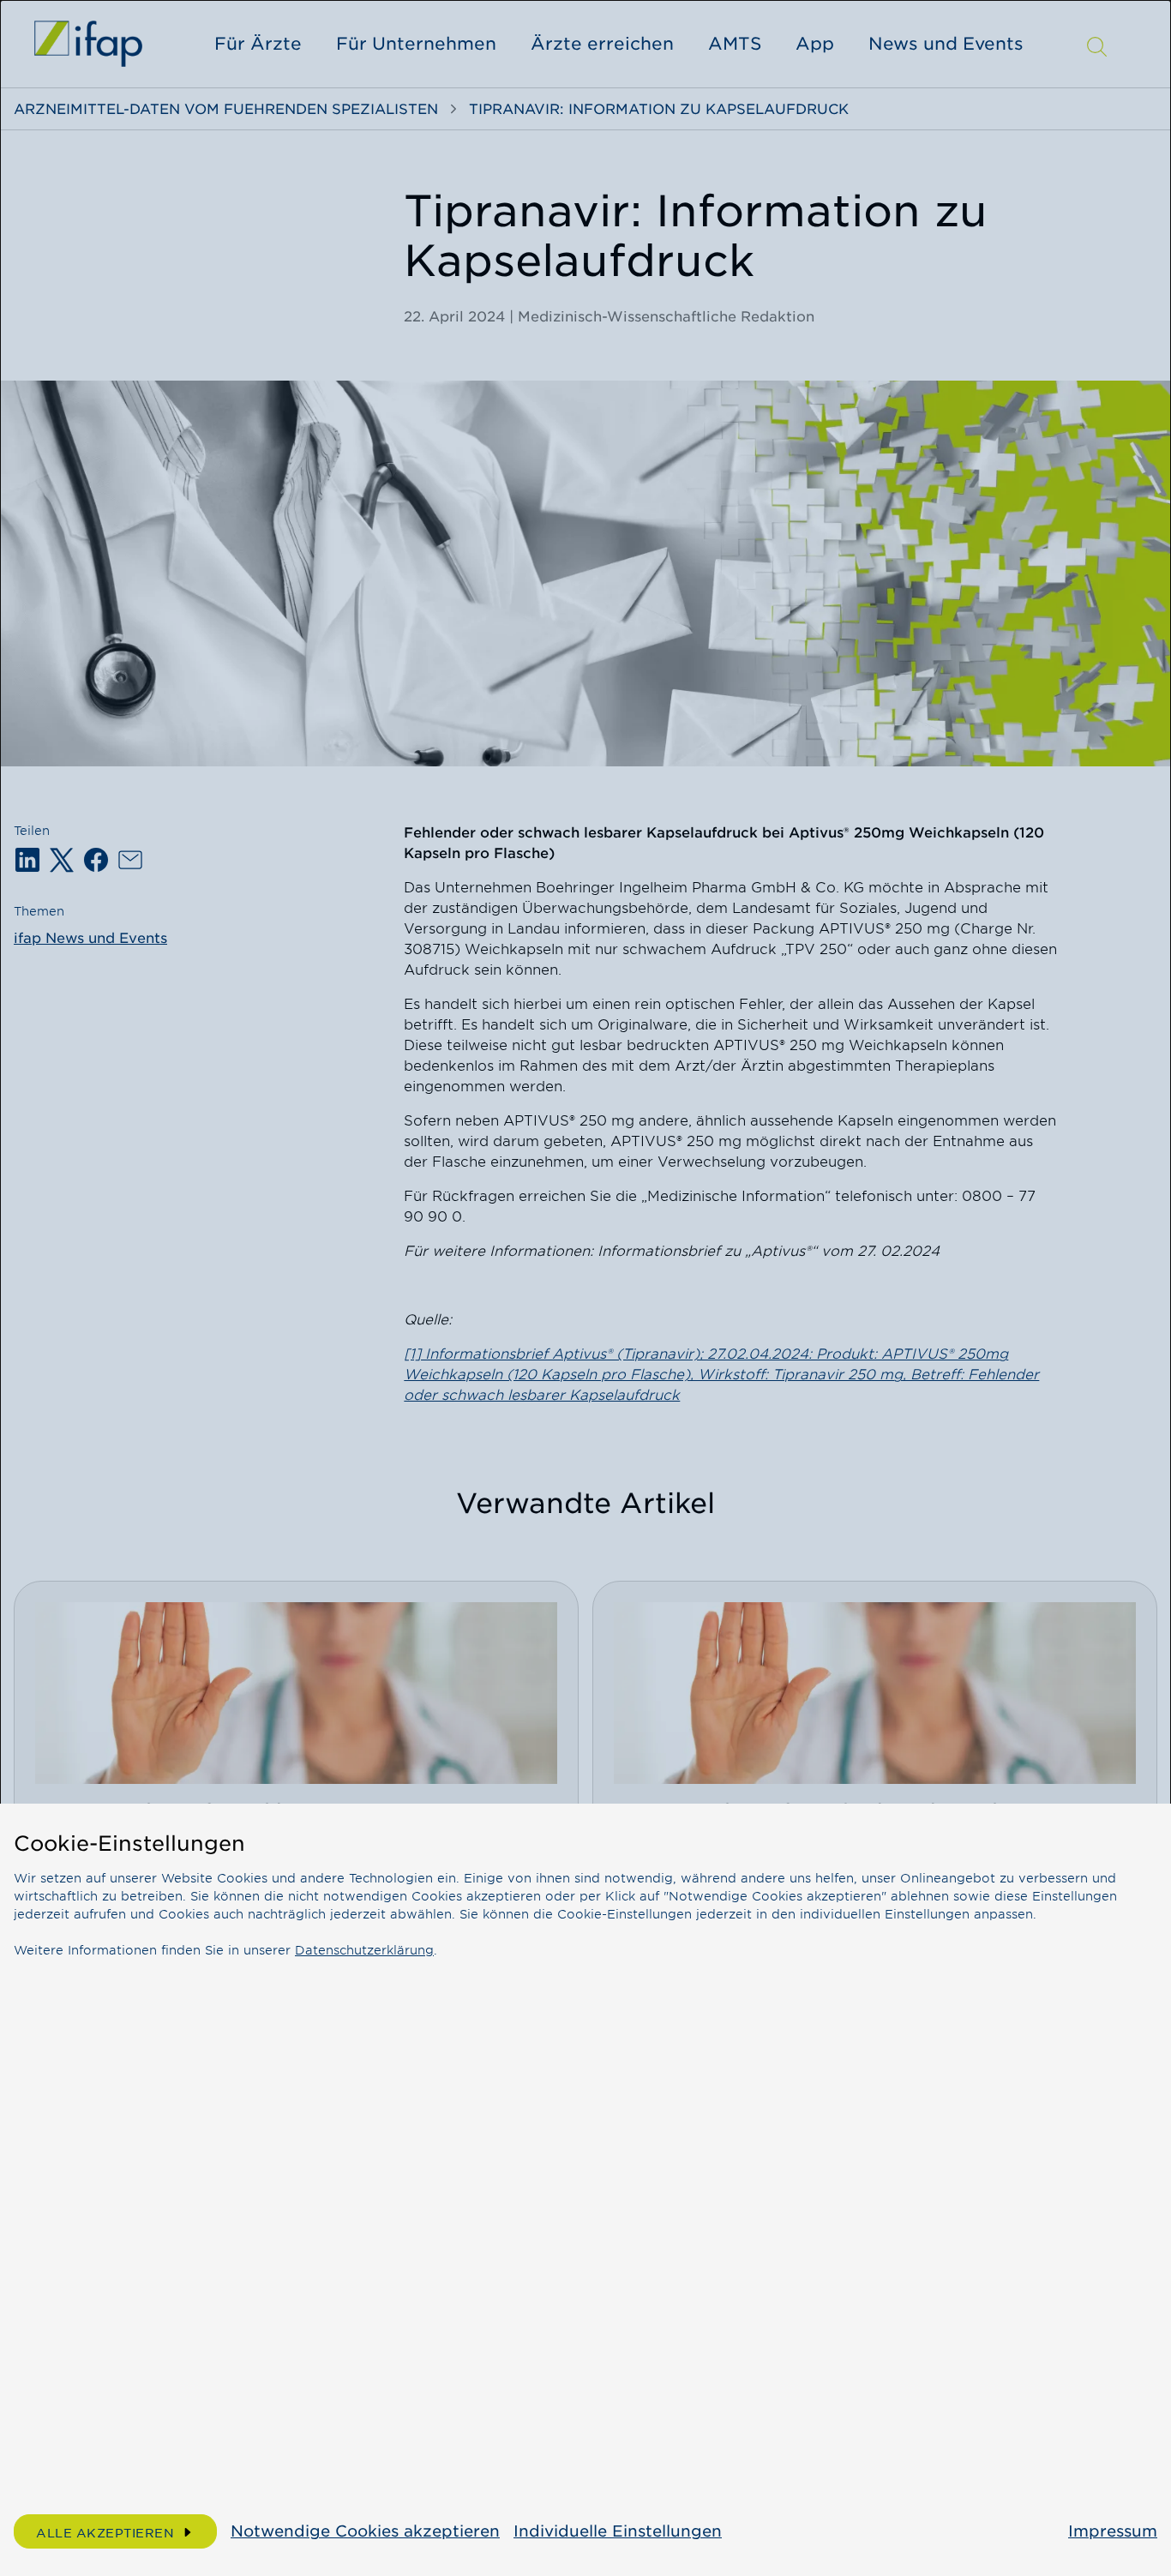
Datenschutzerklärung (364, 1950)
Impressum (1113, 2531)
